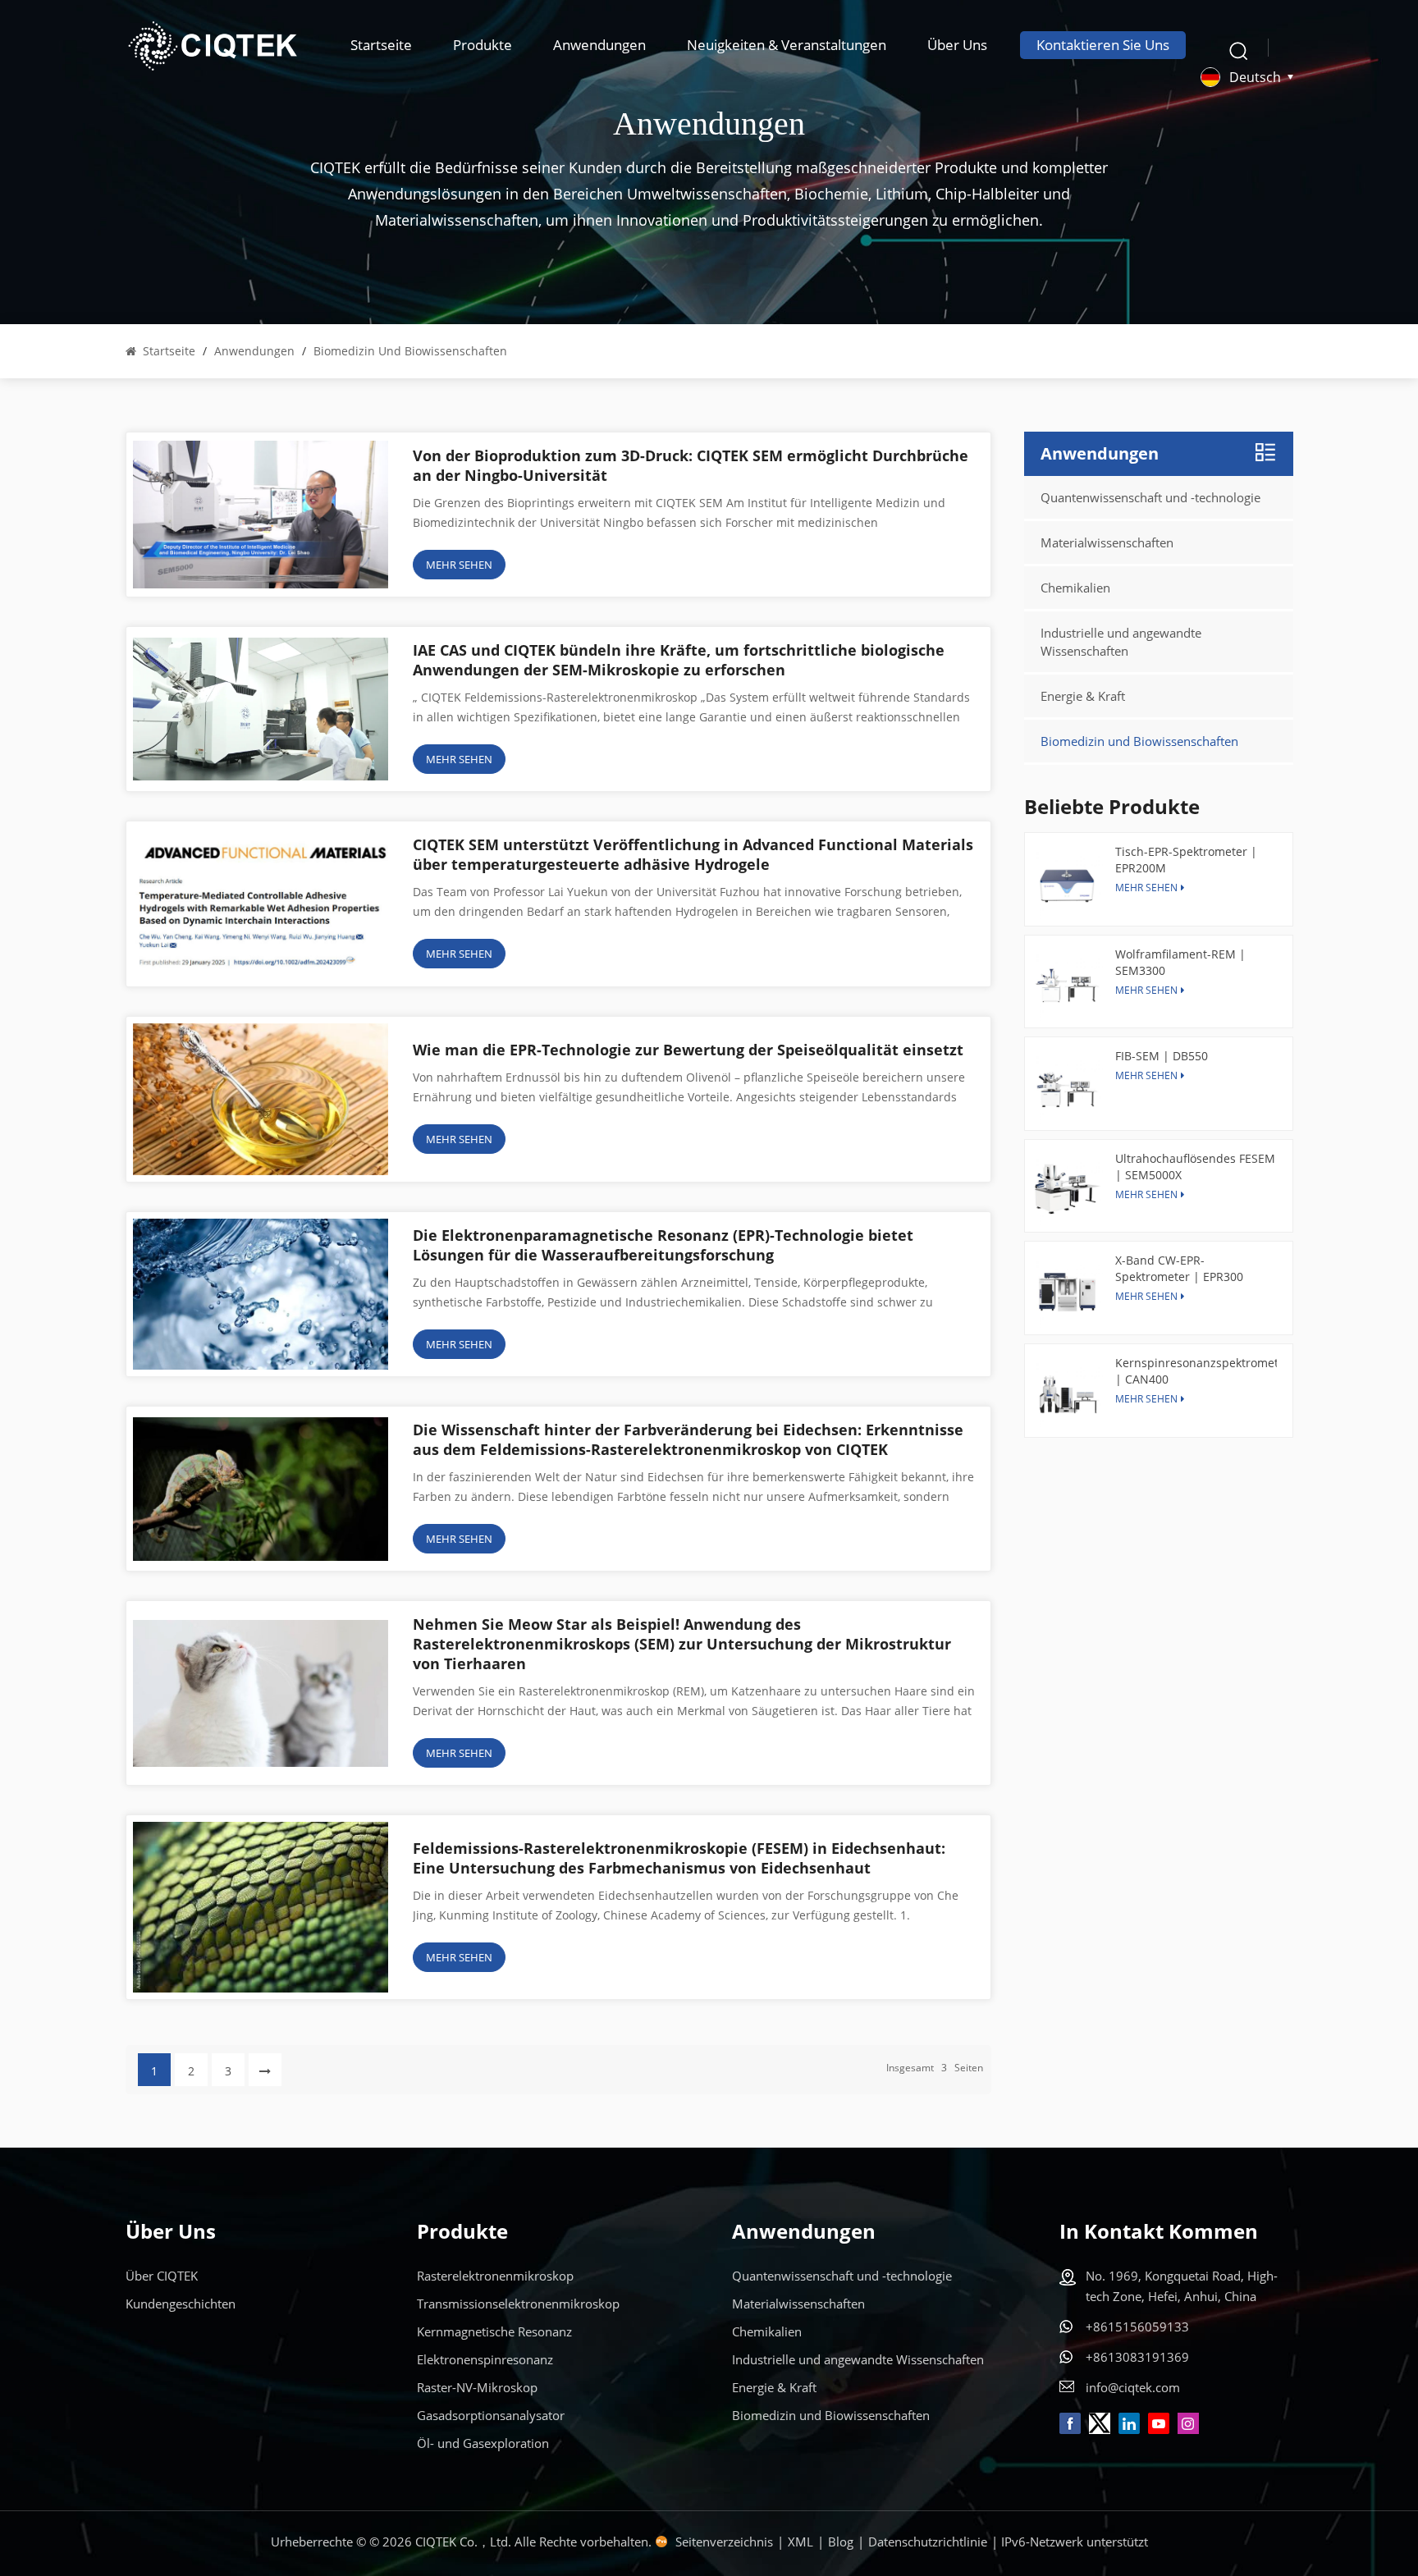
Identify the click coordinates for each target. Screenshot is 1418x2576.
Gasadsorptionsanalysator (491, 2415)
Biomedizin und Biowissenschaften (1139, 741)
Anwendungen (599, 45)
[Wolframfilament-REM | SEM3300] (1067, 986)
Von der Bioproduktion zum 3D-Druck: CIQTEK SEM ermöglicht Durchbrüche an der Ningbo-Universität (691, 465)
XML (800, 2542)
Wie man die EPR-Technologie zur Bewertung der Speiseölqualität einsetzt (688, 1050)
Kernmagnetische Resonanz (494, 2331)
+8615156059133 (1137, 2327)
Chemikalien (1075, 588)
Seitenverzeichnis (724, 2542)
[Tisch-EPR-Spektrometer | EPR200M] (1067, 883)
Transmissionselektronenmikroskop (518, 2304)
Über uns (957, 45)
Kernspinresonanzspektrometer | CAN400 (1196, 1371)
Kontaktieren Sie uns (1103, 45)
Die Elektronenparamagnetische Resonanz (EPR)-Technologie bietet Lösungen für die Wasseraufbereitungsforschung (663, 1245)
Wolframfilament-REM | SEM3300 (1180, 962)
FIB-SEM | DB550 (1162, 1056)
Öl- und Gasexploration (483, 2443)
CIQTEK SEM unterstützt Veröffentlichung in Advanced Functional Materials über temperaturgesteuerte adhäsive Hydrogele (693, 854)
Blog (841, 2542)
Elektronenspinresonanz (485, 2359)
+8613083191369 (1137, 2357)
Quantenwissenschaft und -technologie (1150, 497)
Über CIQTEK (162, 2276)
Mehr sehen (1146, 1075)
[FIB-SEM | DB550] (1067, 1088)
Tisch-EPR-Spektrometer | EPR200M (1186, 860)
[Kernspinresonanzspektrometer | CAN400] (1067, 1395)
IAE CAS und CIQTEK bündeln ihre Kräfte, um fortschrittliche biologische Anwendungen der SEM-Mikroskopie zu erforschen (679, 660)
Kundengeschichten (181, 2304)
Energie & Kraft (1083, 696)
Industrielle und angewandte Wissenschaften (1121, 642)
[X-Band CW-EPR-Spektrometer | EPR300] (1067, 1292)
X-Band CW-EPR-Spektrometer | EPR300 (1179, 1268)
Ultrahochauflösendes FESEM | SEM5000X (1195, 1167)
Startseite (381, 45)
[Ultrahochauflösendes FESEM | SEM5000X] (1067, 1190)
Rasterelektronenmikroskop (495, 2276)
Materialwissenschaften (1107, 542)
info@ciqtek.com (1133, 2387)
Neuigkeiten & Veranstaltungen (787, 45)
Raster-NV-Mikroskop (477, 2387)
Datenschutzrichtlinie (928, 2542)
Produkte (483, 45)
